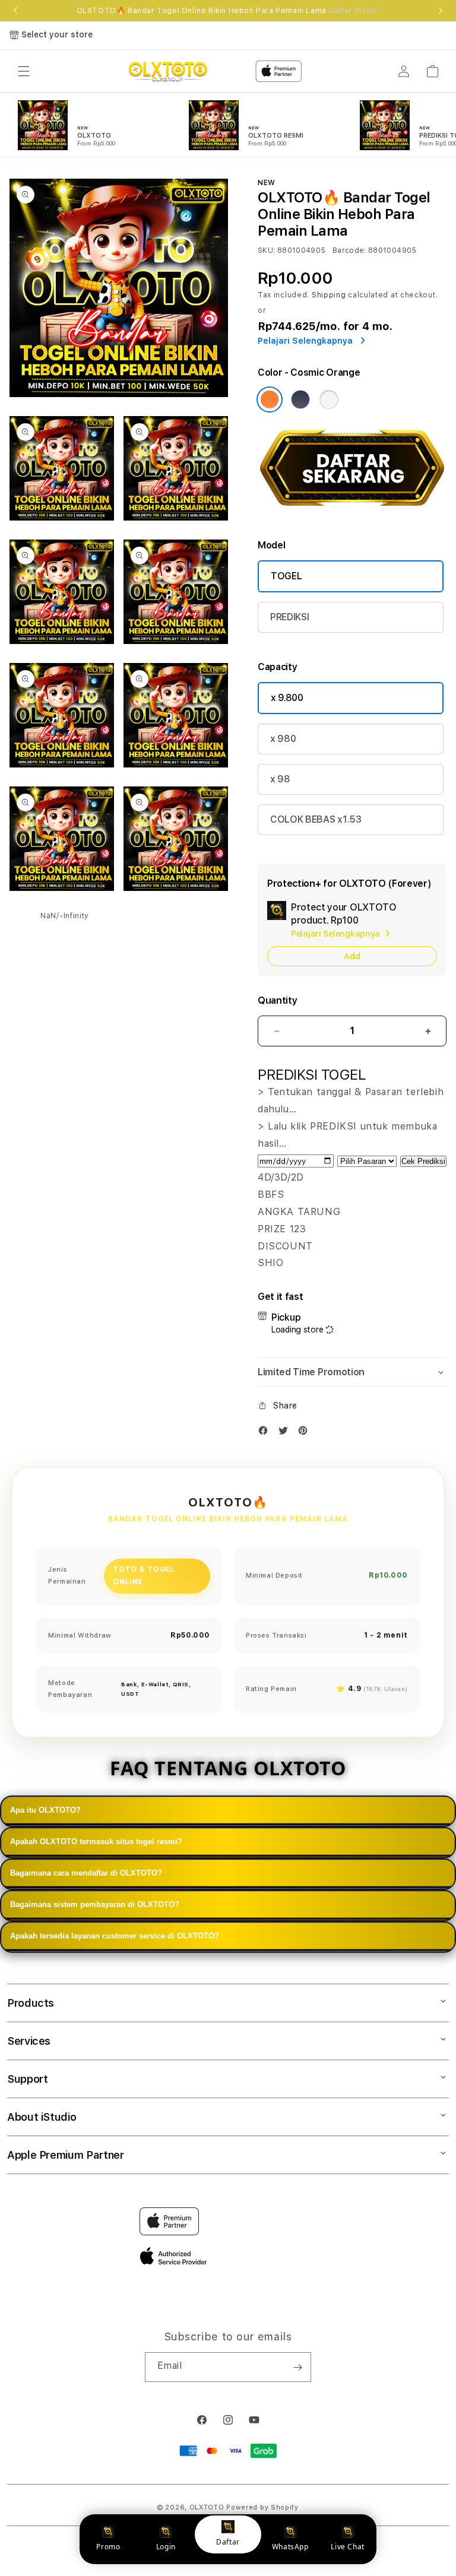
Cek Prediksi (423, 1161)
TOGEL (286, 576)
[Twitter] (286, 1433)
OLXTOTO (207, 2507)
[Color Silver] (329, 399)
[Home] (168, 71)
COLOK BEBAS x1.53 (316, 819)
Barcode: (349, 250)
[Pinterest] (306, 1433)
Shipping (329, 295)
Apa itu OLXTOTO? (45, 1810)
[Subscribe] (297, 2367)
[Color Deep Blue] (300, 399)
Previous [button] (15, 11)
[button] (24, 71)
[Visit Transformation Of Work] (352, 512)
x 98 (280, 779)
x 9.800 (287, 698)
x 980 (283, 739)
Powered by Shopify (262, 2507)
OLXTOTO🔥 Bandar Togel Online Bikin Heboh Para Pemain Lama (228, 11)
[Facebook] (266, 1433)
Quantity (277, 1000)
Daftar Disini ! (354, 11)
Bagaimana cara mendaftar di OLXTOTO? (86, 1873)
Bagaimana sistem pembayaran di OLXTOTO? (95, 1904)
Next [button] (441, 11)
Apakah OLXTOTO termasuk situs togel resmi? (96, 1841)
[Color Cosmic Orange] (270, 399)
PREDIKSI (289, 617)
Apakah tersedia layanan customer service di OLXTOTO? (115, 1936)
